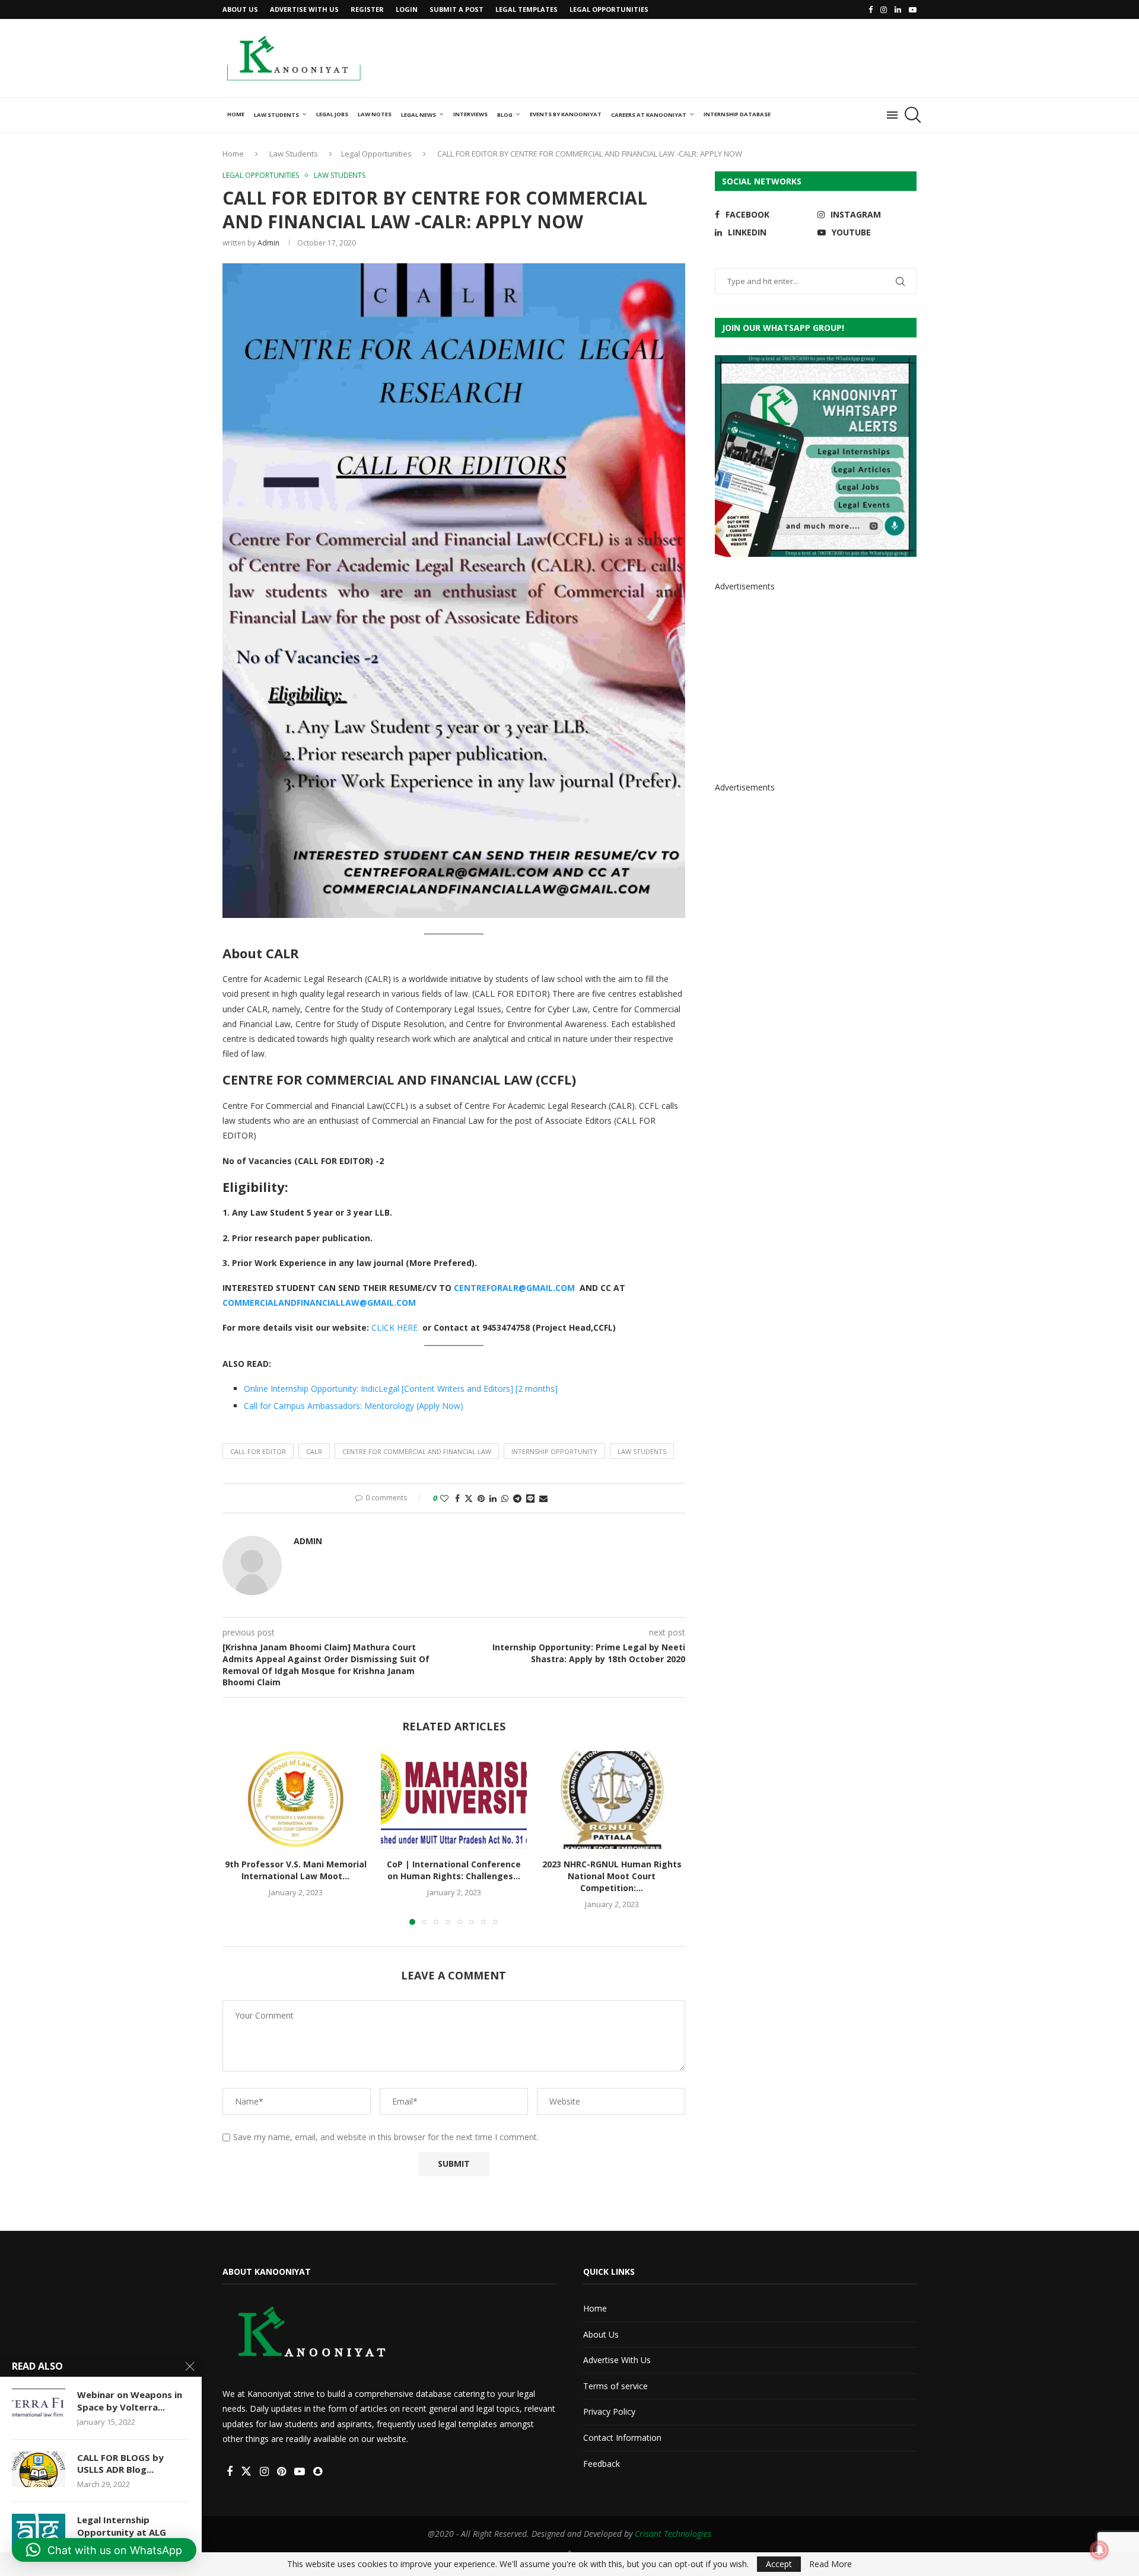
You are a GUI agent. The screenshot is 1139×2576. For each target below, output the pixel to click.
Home (236, 114)
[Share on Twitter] (469, 1498)
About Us (240, 9)
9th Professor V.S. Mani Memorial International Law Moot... (296, 1871)
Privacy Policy (609, 2411)
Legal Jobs (332, 114)
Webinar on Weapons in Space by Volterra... (130, 2400)
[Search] (911, 115)
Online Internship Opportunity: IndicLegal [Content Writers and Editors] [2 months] (401, 1389)
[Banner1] (816, 456)
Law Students (276, 115)
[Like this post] (444, 1498)
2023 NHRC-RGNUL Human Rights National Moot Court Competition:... (612, 1877)
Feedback (602, 2464)
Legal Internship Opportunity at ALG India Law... (122, 2532)
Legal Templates (526, 9)
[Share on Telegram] (517, 1498)
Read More (831, 2564)
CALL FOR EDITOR (258, 1451)
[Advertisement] (701, 57)
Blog (505, 115)
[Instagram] (884, 9)
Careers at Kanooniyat (649, 115)
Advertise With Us (304, 9)
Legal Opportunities (609, 9)
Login (407, 9)
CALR (314, 1451)
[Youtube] (913, 9)
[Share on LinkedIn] (493, 1498)
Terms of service (615, 2386)
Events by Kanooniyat (566, 114)
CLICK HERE (394, 1327)
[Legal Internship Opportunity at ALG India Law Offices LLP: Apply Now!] (39, 2532)
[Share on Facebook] (457, 1498)
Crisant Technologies (673, 2534)
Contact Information (622, 2438)
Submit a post (456, 9)
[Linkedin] (898, 9)
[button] (238, 1838)
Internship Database (737, 114)
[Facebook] (871, 9)
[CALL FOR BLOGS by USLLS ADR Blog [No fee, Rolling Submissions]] (39, 2469)
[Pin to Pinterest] (481, 1498)
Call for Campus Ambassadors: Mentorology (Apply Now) (354, 1406)
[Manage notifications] (1099, 2550)
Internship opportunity (554, 1451)
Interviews (470, 114)
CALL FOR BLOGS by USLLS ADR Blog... (120, 2463)
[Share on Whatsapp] (505, 1498)
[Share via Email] (543, 1498)
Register (367, 9)
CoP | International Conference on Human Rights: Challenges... (454, 1871)
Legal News (419, 115)
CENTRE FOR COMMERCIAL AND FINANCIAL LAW (417, 1451)
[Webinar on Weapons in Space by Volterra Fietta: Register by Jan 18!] (39, 2406)
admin (268, 243)
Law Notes (375, 114)
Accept (779, 2564)
